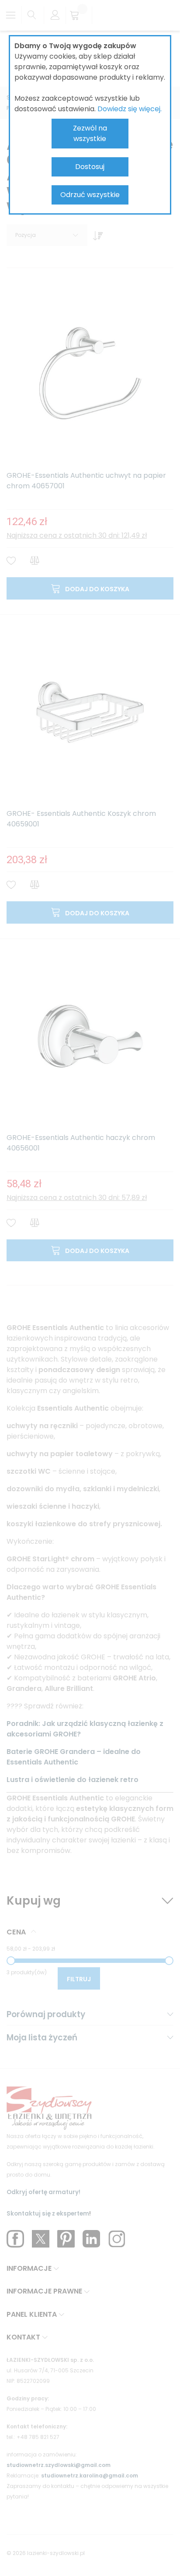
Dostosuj (90, 167)
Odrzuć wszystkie (90, 195)
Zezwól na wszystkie (90, 133)
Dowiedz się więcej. (130, 109)
